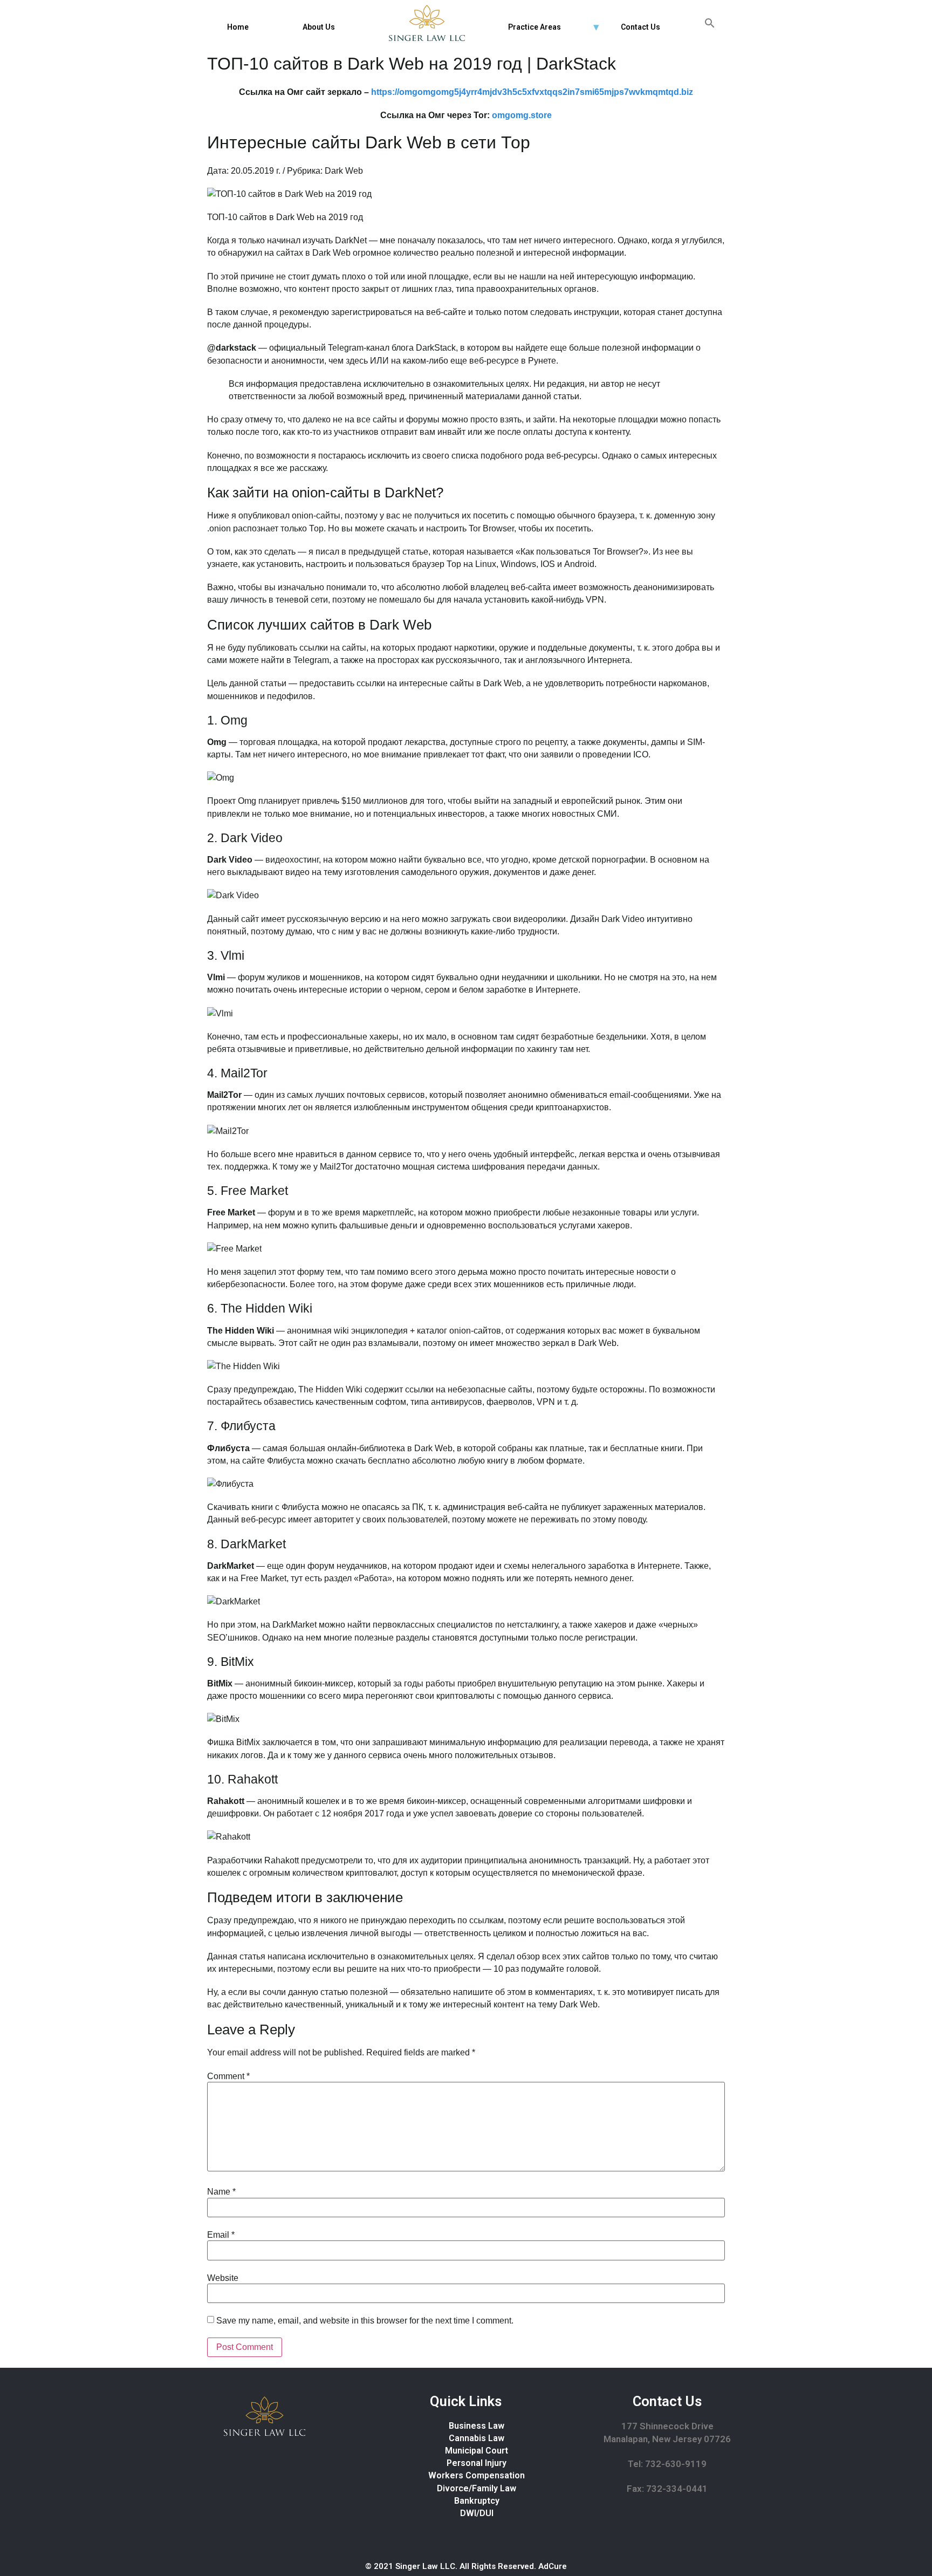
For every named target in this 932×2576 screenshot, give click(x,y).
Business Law (477, 2426)
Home (238, 27)
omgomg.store (522, 115)
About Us (319, 27)
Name (221, 2192)
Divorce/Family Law (477, 2488)
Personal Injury (477, 2463)
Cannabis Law (477, 2438)
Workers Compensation (477, 2475)
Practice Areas (534, 27)
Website (223, 2278)
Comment (228, 2076)
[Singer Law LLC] (427, 23)
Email (221, 2235)
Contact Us (640, 27)
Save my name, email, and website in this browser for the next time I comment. (365, 2321)
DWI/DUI (477, 2513)
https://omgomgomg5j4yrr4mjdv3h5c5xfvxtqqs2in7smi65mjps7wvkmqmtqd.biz (532, 92)
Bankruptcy (477, 2501)
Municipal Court (477, 2451)
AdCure (553, 2566)
